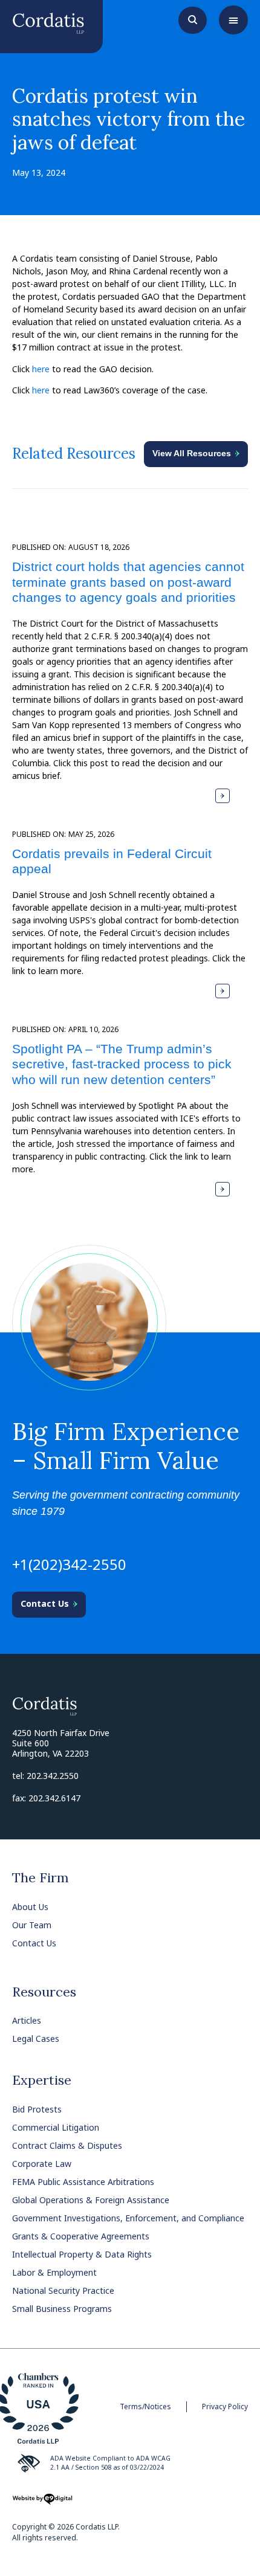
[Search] (193, 19)
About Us (30, 1907)
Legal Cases (36, 2039)
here (41, 369)
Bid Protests (37, 2109)
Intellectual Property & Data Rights (82, 2254)
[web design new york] (42, 2503)
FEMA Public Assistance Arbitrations (83, 2182)
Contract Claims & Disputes (67, 2145)
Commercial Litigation (56, 2127)
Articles (27, 2020)
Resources (44, 1992)
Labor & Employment (54, 2272)
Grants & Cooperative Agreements (81, 2236)
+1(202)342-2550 (69, 1564)
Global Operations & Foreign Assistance (91, 2200)
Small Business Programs (62, 2309)
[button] (233, 20)
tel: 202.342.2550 (45, 1776)
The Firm (41, 1877)
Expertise (42, 2080)
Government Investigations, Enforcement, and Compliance (128, 2218)
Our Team (32, 1925)
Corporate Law (42, 2164)
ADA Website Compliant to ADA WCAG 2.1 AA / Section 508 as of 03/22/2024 (110, 2463)
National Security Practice (63, 2290)
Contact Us (34, 1943)
